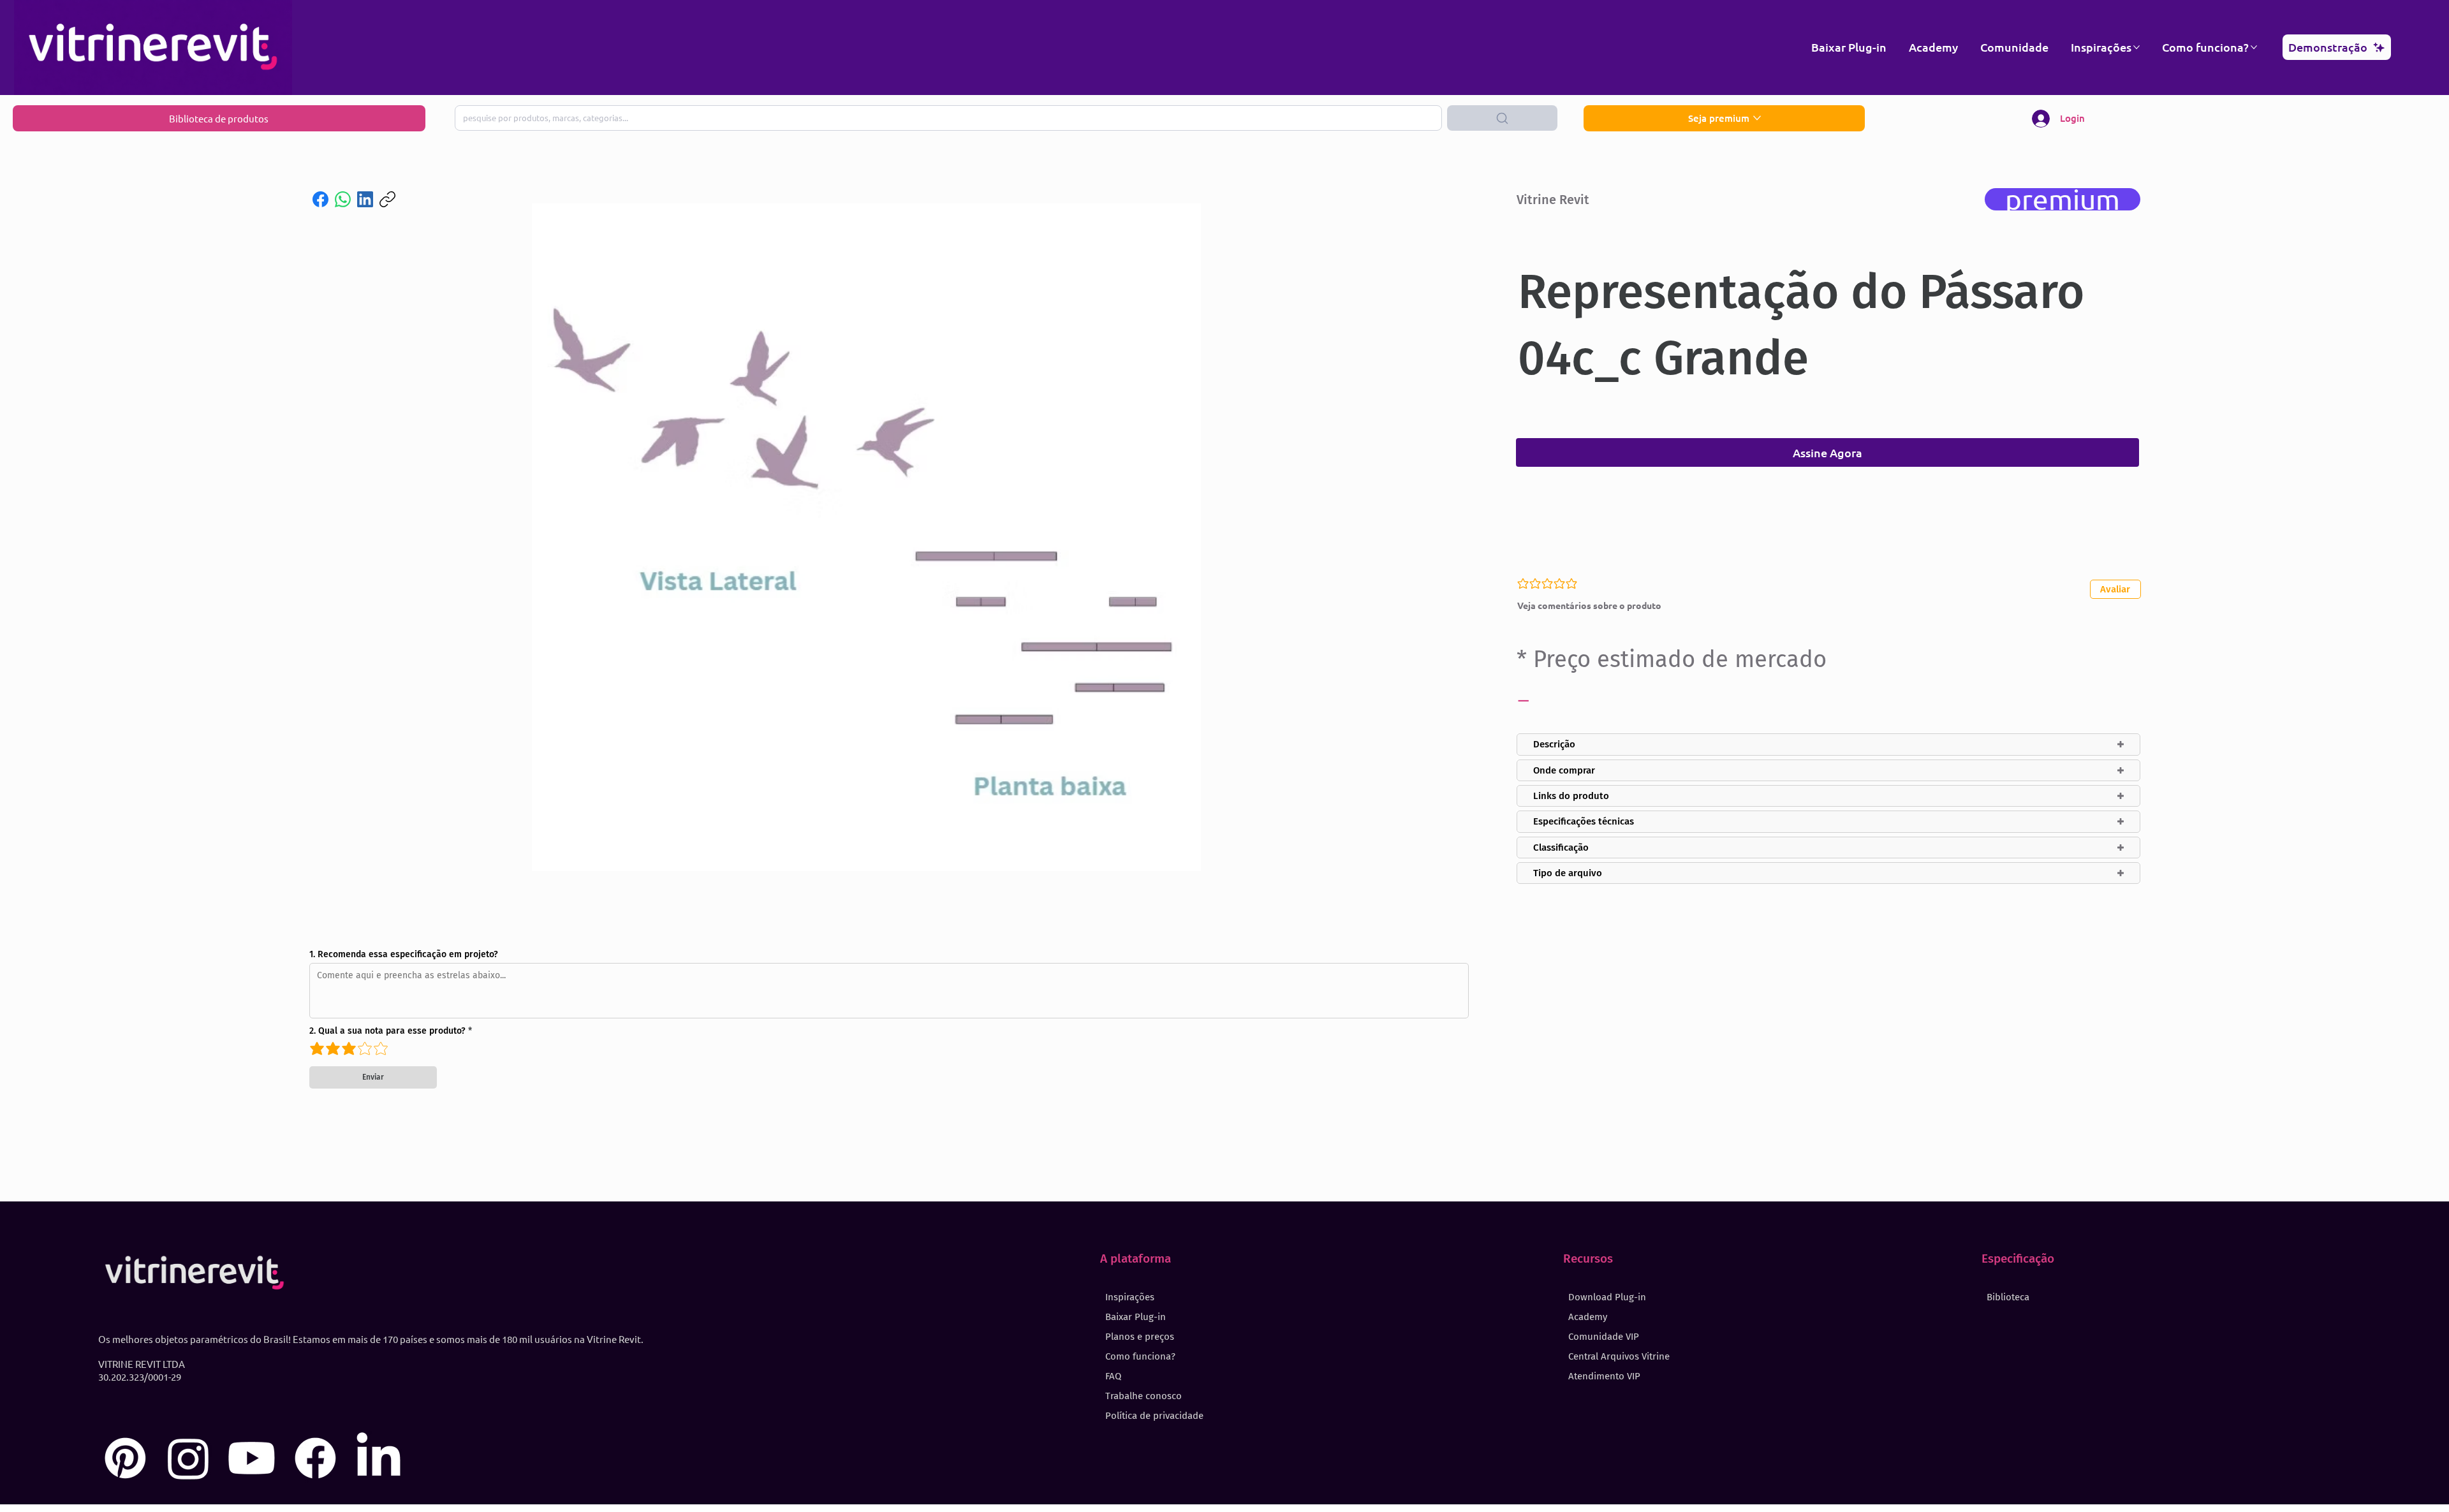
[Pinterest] (125, 1458)
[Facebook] (320, 199)
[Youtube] (252, 1458)
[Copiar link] (387, 199)
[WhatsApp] (343, 199)
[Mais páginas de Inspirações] (2136, 47)
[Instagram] (188, 1458)
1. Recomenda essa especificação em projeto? (404, 955)
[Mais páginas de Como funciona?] (2254, 47)
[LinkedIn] (365, 199)
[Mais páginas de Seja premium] (1757, 118)
